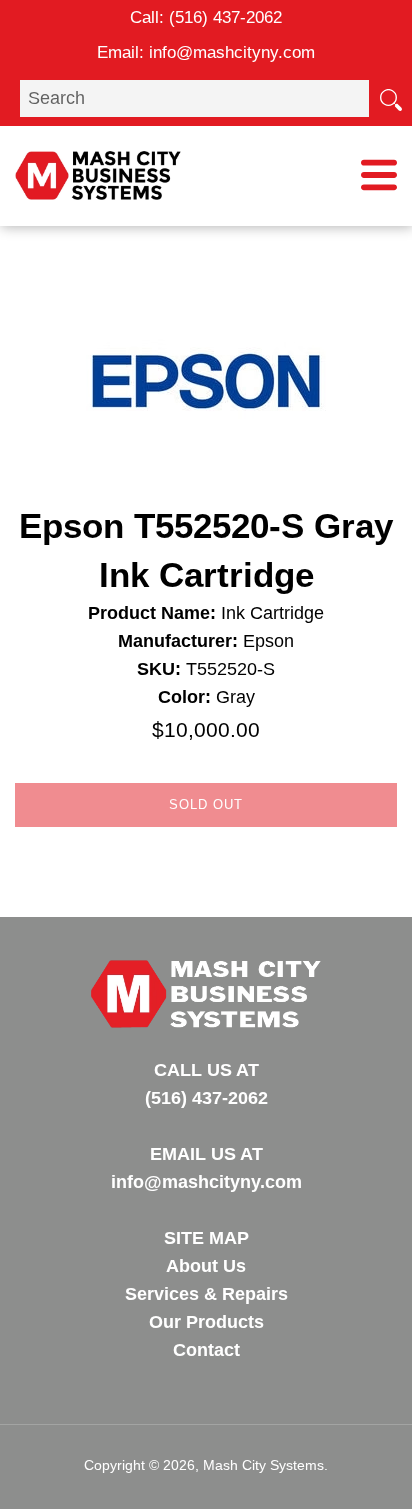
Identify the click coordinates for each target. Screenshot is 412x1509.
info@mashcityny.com (232, 52)
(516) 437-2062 (225, 17)
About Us (206, 1266)
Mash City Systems (263, 1465)
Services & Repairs (206, 1294)
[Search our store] (390, 98)
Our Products (206, 1322)
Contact (206, 1350)
